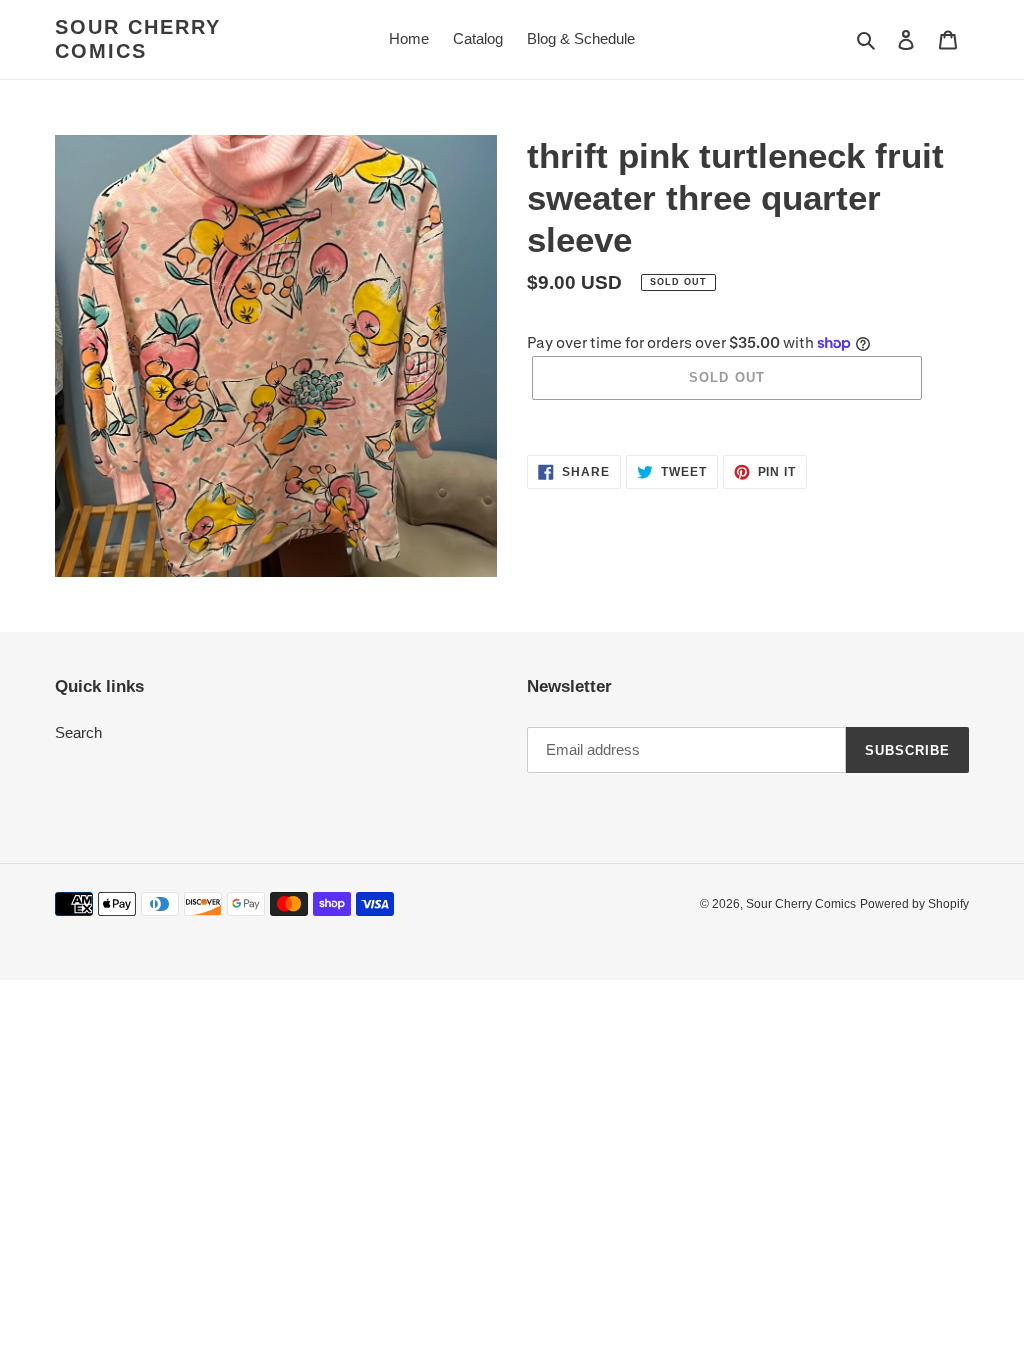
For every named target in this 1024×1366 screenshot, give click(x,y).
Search (78, 732)
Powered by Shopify (914, 904)
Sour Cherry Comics (138, 39)
